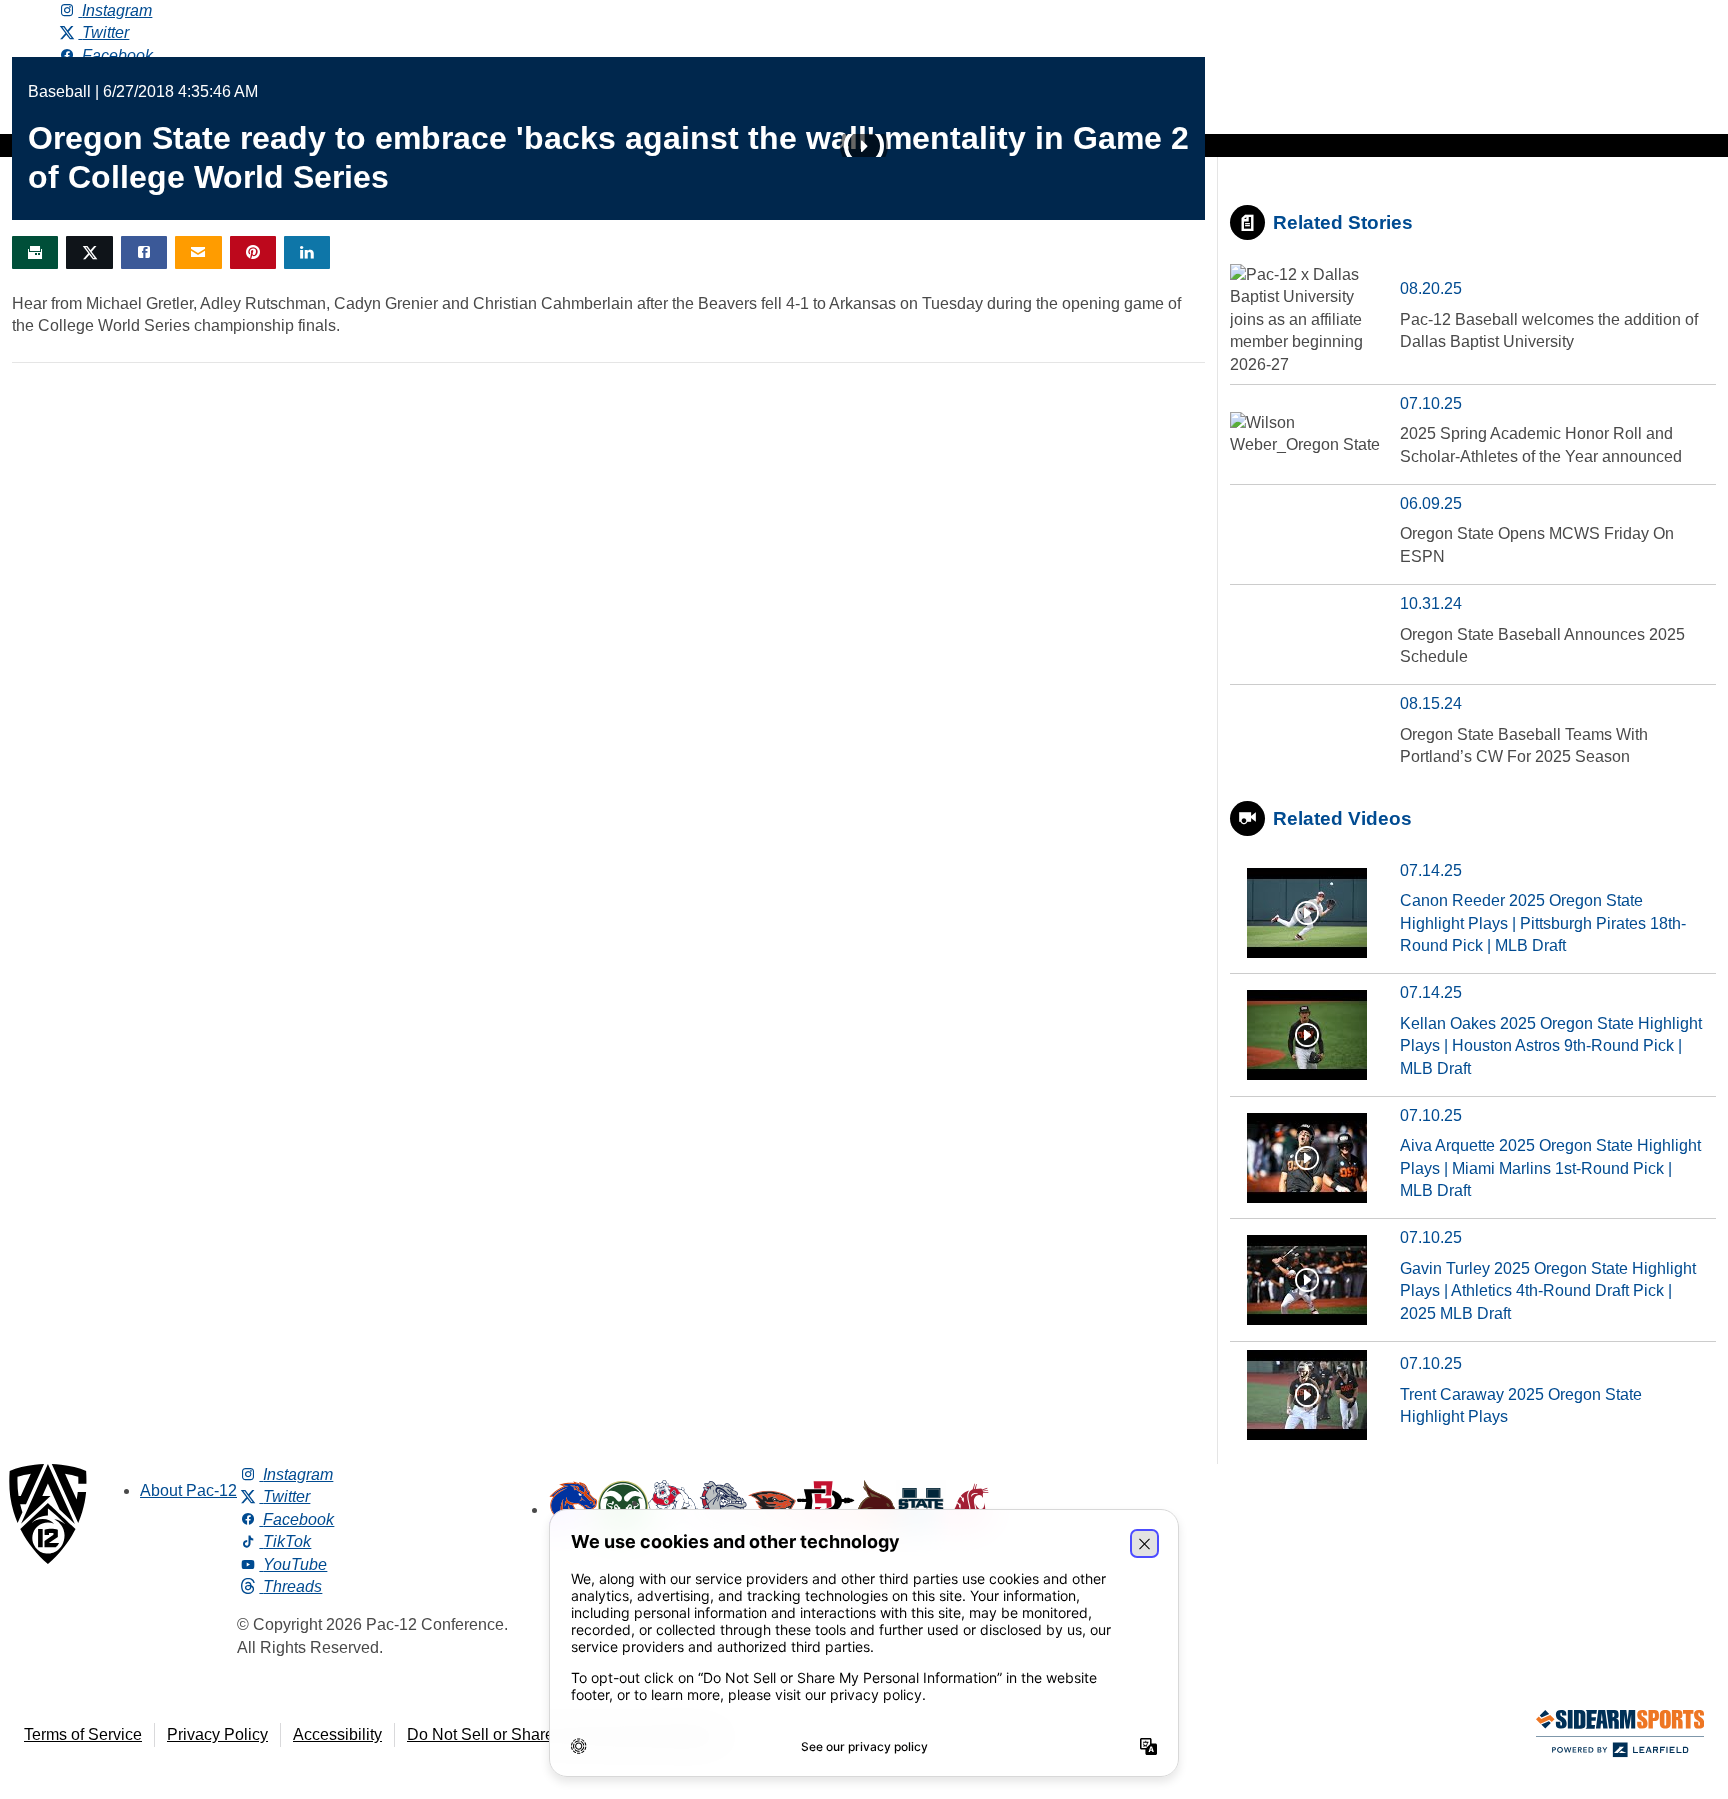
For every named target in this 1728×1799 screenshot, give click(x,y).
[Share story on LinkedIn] (307, 252)
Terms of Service (83, 1734)
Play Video (864, 146)
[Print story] (35, 252)
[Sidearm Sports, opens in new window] (1620, 1737)
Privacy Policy (217, 1734)
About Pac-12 (188, 1490)
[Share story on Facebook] (144, 252)
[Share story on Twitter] (89, 252)
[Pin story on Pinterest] (253, 252)
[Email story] (198, 252)
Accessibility (337, 1734)
